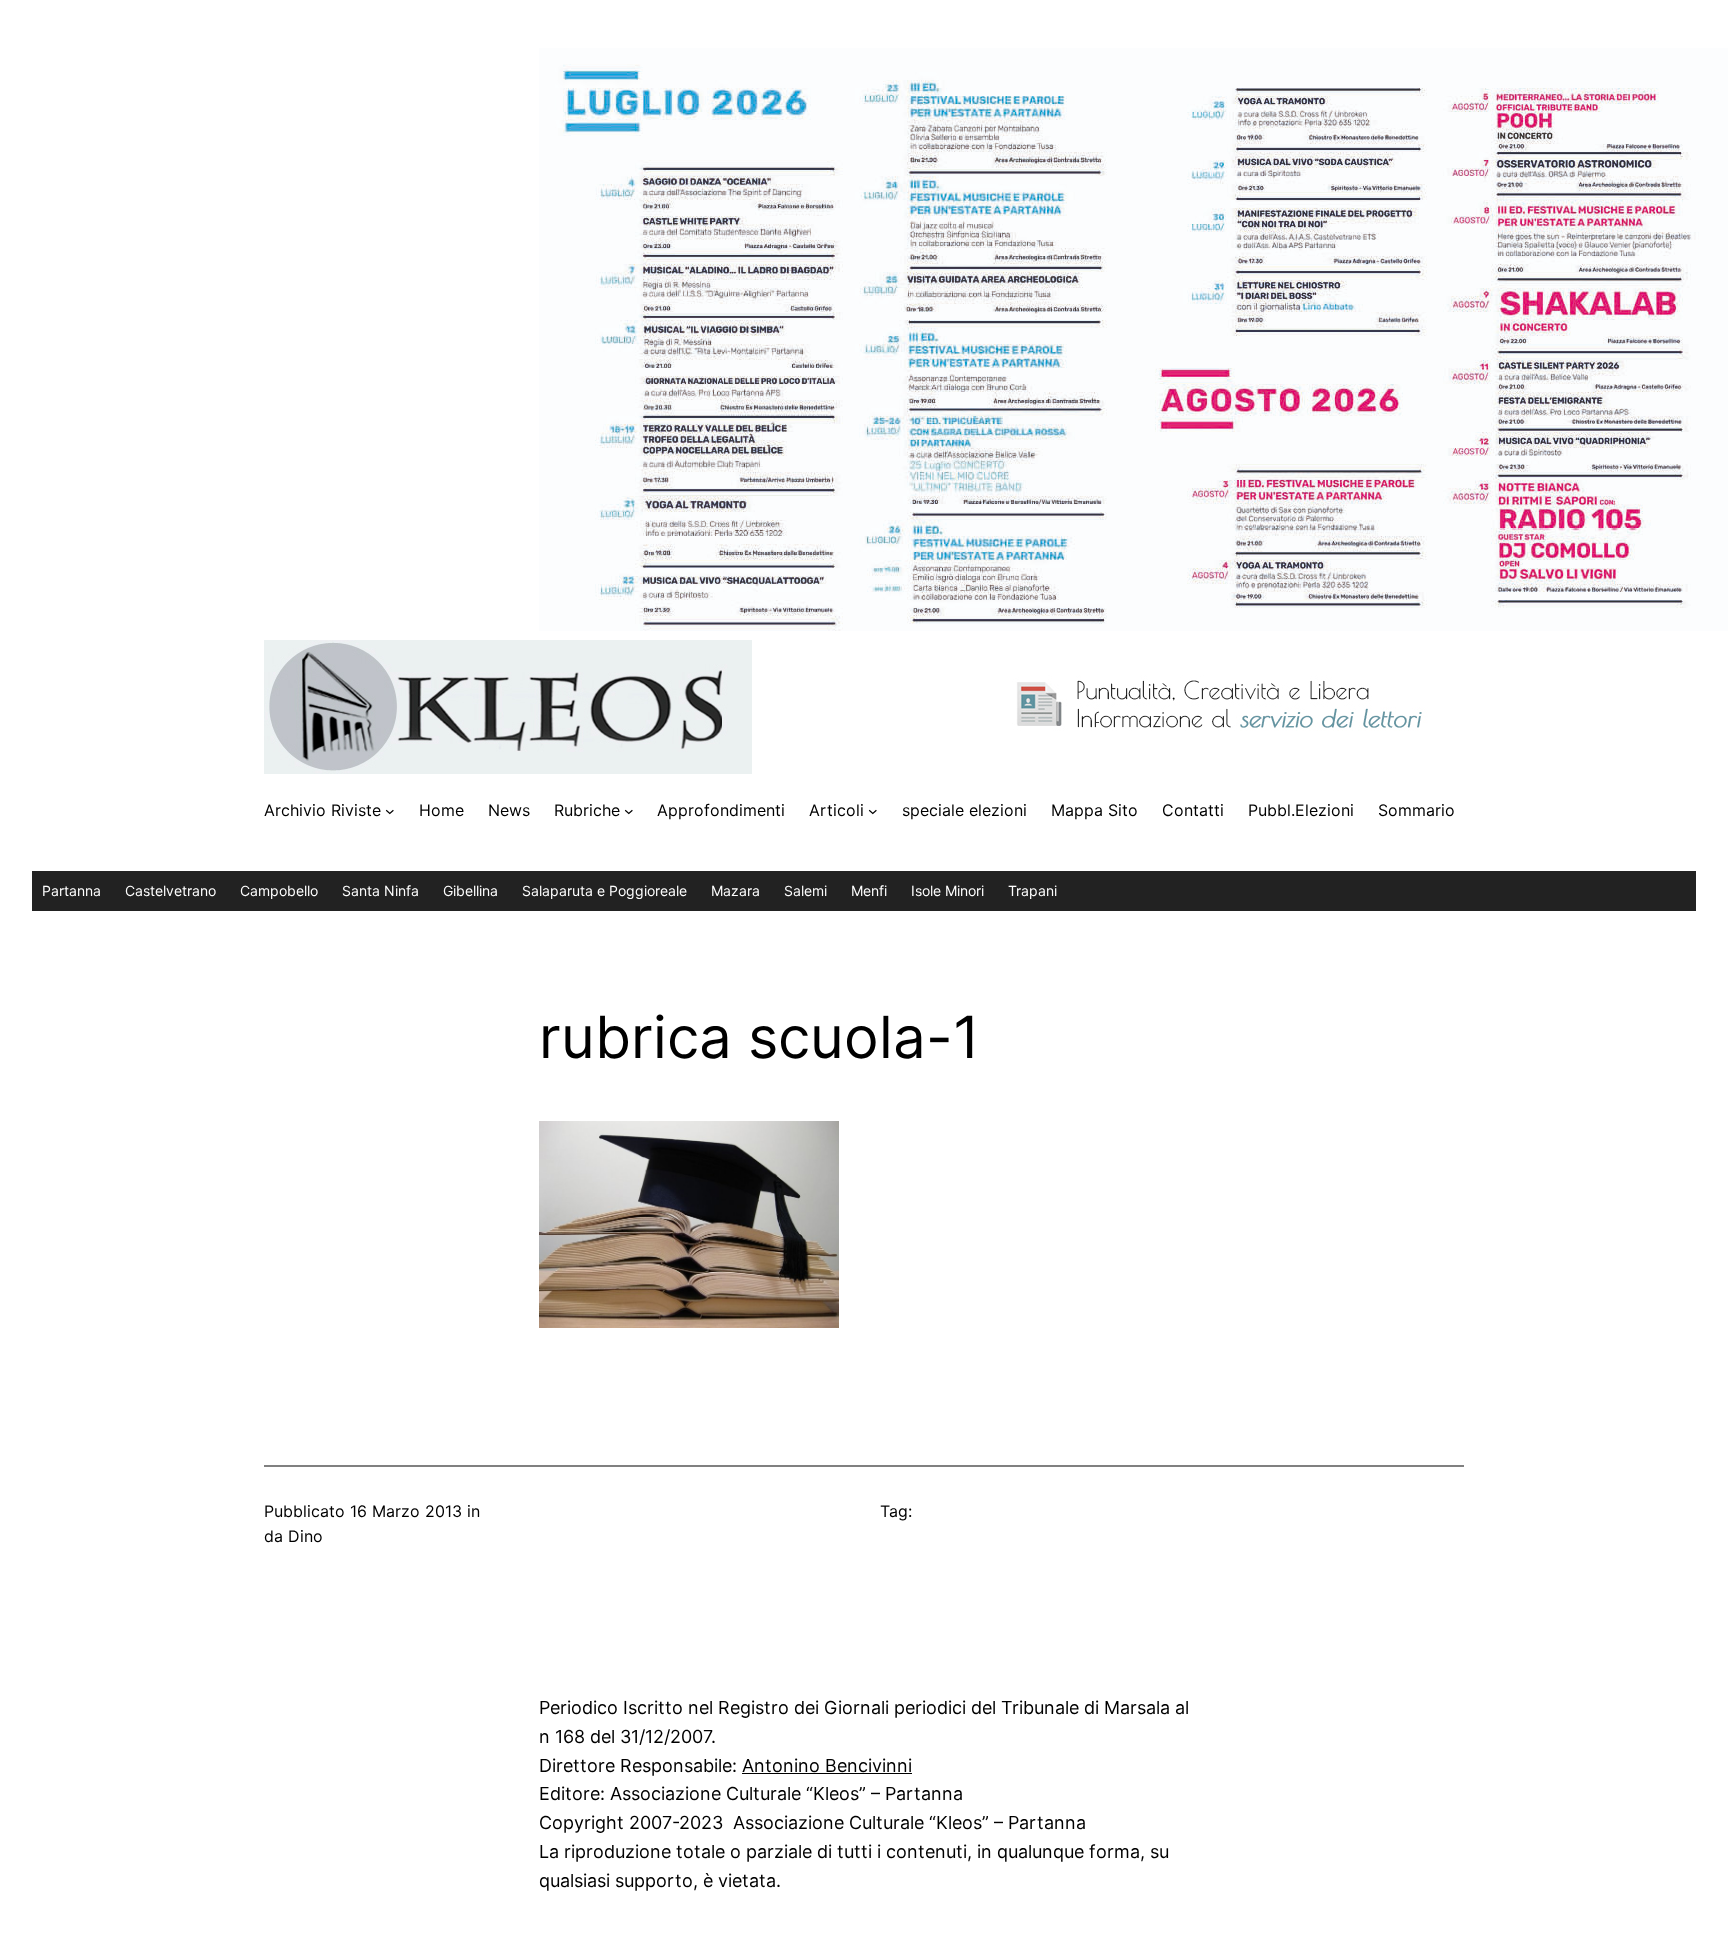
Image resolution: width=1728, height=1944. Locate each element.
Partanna (71, 890)
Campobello (279, 890)
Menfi (869, 890)
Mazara (735, 890)
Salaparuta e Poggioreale (604, 890)
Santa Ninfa (380, 890)
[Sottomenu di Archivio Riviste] (390, 811)
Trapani (1032, 890)
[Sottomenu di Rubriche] (629, 811)
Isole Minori (947, 890)
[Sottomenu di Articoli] (873, 811)
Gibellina (470, 890)
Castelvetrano (170, 890)
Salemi (805, 890)
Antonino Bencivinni (827, 1765)
